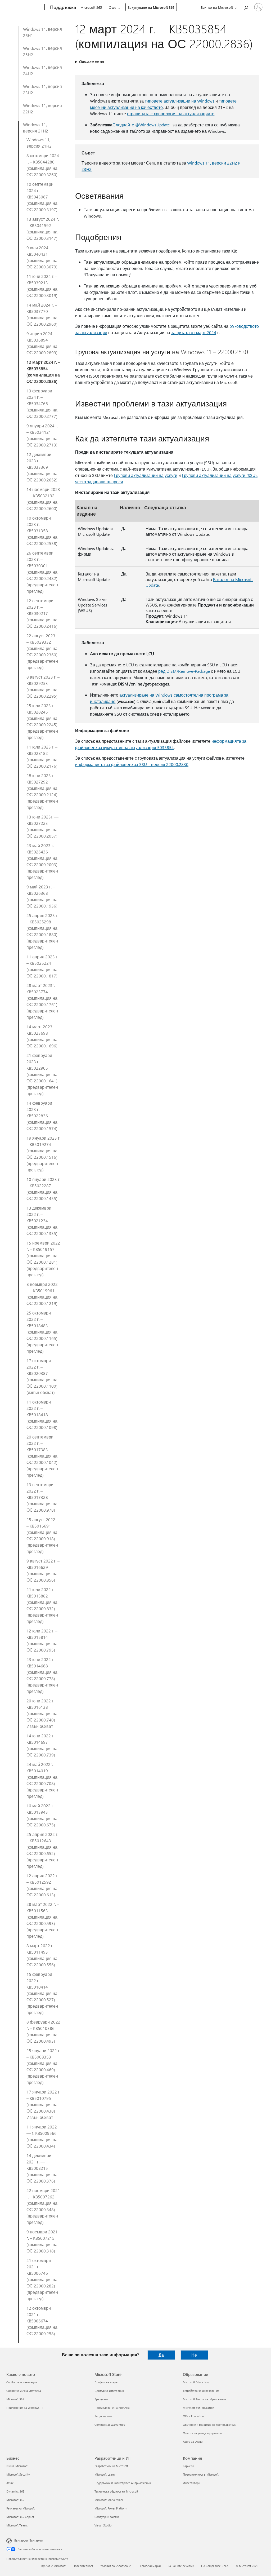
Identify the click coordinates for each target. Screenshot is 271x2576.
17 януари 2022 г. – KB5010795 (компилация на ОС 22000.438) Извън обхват (43, 2104)
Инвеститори (191, 2483)
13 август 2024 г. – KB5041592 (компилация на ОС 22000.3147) (43, 229)
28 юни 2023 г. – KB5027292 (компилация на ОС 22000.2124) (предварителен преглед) (42, 791)
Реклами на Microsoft (21, 2508)
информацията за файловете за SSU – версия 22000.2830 (132, 764)
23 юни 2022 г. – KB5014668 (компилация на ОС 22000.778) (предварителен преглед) (42, 1675)
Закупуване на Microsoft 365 (151, 7)
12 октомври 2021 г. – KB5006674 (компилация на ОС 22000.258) (42, 2321)
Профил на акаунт (107, 2382)
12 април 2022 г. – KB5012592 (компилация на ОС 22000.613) (42, 1885)
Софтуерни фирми (107, 2517)
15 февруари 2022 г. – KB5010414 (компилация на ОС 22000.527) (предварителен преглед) (42, 1993)
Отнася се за (92, 62)
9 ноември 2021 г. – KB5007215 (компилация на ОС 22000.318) (42, 2241)
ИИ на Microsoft (17, 2466)
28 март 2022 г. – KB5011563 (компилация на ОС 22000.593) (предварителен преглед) (43, 1920)
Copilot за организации (22, 2382)
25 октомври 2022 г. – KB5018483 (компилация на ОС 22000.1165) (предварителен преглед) (42, 1332)
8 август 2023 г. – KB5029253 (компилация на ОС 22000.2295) (43, 686)
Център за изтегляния (109, 2391)
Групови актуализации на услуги (146, 475)
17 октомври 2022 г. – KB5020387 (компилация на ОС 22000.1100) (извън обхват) (42, 1376)
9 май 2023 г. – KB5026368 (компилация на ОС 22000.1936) (42, 896)
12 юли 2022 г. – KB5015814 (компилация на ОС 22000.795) (42, 1640)
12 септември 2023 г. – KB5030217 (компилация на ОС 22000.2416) (42, 613)
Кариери (188, 2466)
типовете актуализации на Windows (180, 101)
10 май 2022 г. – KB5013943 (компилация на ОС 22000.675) (42, 1815)
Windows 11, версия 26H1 (42, 32)
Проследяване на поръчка (112, 2408)
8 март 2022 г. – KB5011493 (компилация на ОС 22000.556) (42, 1955)
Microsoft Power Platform (111, 2508)
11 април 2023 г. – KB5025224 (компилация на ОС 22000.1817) (42, 966)
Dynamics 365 (15, 2491)
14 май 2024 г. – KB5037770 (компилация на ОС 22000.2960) (42, 314)
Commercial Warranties (110, 2425)
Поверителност (83, 2566)
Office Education (193, 2416)
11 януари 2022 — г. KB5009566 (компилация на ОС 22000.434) (42, 2136)
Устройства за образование (201, 2391)
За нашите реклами (181, 2566)
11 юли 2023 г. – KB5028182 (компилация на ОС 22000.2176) (42, 756)
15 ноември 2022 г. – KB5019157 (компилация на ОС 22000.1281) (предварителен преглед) (43, 1259)
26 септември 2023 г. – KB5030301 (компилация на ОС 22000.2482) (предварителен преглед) (42, 572)
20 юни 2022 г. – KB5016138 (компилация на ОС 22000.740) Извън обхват (42, 1713)
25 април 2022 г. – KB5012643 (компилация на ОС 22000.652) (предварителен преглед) (42, 1850)
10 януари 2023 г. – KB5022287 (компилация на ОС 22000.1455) (43, 1189)
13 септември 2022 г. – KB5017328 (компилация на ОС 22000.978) (42, 1497)
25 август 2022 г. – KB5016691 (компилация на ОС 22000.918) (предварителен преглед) (43, 1535)
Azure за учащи (193, 2442)
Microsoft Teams (17, 2525)
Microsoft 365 (91, 7)
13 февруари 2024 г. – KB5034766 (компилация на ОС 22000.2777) (42, 403)
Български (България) (28, 2540)
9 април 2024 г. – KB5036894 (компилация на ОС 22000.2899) (43, 343)
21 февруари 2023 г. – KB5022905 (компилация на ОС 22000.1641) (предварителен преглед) (42, 1074)
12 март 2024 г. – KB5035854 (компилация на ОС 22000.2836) (43, 372)
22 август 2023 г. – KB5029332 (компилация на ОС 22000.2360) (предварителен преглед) (43, 651)
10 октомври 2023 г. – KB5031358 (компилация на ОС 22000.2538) (42, 531)
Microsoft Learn (105, 2474)
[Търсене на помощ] (246, 7)
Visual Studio (103, 2525)
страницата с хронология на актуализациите (171, 114)
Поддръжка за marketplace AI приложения (123, 2483)
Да (161, 2355)
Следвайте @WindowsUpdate (141, 125)
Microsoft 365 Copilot (20, 2517)
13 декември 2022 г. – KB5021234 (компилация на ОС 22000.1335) (42, 1221)
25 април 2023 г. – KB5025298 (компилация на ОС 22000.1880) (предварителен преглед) (42, 931)
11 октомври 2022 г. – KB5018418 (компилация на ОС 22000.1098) (42, 1415)
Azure (10, 2483)
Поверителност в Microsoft (201, 2474)
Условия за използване (116, 2566)
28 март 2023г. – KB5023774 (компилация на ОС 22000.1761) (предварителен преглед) (42, 1001)
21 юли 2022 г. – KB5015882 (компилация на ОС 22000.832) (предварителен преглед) (42, 1605)
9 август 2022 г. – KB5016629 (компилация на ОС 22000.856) (43, 1570)
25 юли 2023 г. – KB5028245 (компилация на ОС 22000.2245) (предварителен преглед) (42, 721)
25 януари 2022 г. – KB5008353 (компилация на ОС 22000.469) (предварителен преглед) (43, 2066)
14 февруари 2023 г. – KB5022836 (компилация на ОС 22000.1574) (42, 1116)
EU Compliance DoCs (215, 2566)
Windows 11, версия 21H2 (36, 128)
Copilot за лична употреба (24, 2391)
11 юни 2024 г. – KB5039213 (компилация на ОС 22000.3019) (42, 286)
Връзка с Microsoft (53, 2566)
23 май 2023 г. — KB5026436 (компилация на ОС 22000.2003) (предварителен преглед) (43, 861)
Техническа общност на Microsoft (116, 2491)
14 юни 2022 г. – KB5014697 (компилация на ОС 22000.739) (42, 1745)
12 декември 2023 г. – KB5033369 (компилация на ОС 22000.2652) (42, 467)
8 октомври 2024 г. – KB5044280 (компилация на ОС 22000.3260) (43, 165)
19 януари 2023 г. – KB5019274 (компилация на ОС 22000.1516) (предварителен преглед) (43, 1154)
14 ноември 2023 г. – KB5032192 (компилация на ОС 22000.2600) (43, 499)
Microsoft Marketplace (109, 2500)
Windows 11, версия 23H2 (42, 89)
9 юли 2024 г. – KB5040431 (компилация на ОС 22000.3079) (42, 257)
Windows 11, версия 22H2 (42, 109)
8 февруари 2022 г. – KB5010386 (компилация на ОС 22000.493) (43, 2031)
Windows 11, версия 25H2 (42, 51)
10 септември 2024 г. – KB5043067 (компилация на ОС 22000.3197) (42, 197)
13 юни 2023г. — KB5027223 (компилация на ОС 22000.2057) (42, 826)
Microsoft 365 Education (198, 2408)
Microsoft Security (18, 2474)
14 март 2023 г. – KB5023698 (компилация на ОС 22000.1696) (43, 1036)
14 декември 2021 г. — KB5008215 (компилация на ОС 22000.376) (42, 2168)
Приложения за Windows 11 (25, 2408)
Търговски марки (149, 2566)
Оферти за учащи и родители (202, 2433)
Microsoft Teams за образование (204, 2399)
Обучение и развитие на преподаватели (210, 2425)
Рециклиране (103, 2416)
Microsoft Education (196, 2382)
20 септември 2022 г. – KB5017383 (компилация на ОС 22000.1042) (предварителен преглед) (42, 1456)
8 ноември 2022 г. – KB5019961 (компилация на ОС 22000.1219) (42, 1294)
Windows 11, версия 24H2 (42, 70)
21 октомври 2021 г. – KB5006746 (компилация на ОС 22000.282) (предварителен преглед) (42, 2279)
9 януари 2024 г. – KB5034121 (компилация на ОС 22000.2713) (42, 435)
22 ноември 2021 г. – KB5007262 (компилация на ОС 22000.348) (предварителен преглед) (43, 2206)
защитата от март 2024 (194, 332)
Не (194, 2355)
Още (112, 7)
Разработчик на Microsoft (111, 2466)
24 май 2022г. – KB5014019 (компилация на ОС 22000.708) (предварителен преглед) (42, 1780)
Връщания (101, 2399)
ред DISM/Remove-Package (184, 671)
